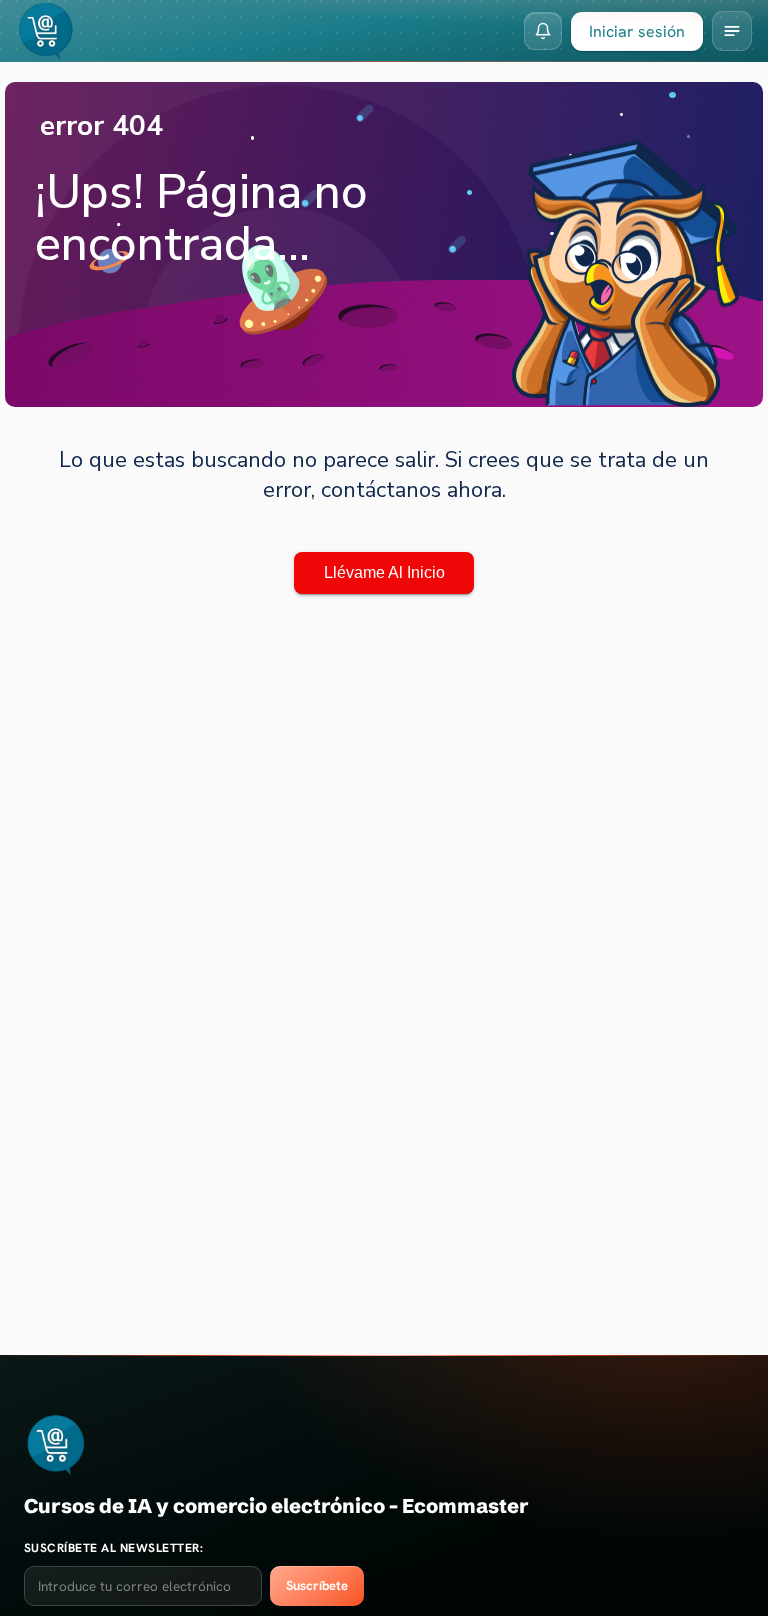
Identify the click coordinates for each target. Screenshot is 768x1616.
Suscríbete (317, 1585)
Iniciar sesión (637, 31)
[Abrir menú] (732, 31)
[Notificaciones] (543, 31)
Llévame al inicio (384, 572)
